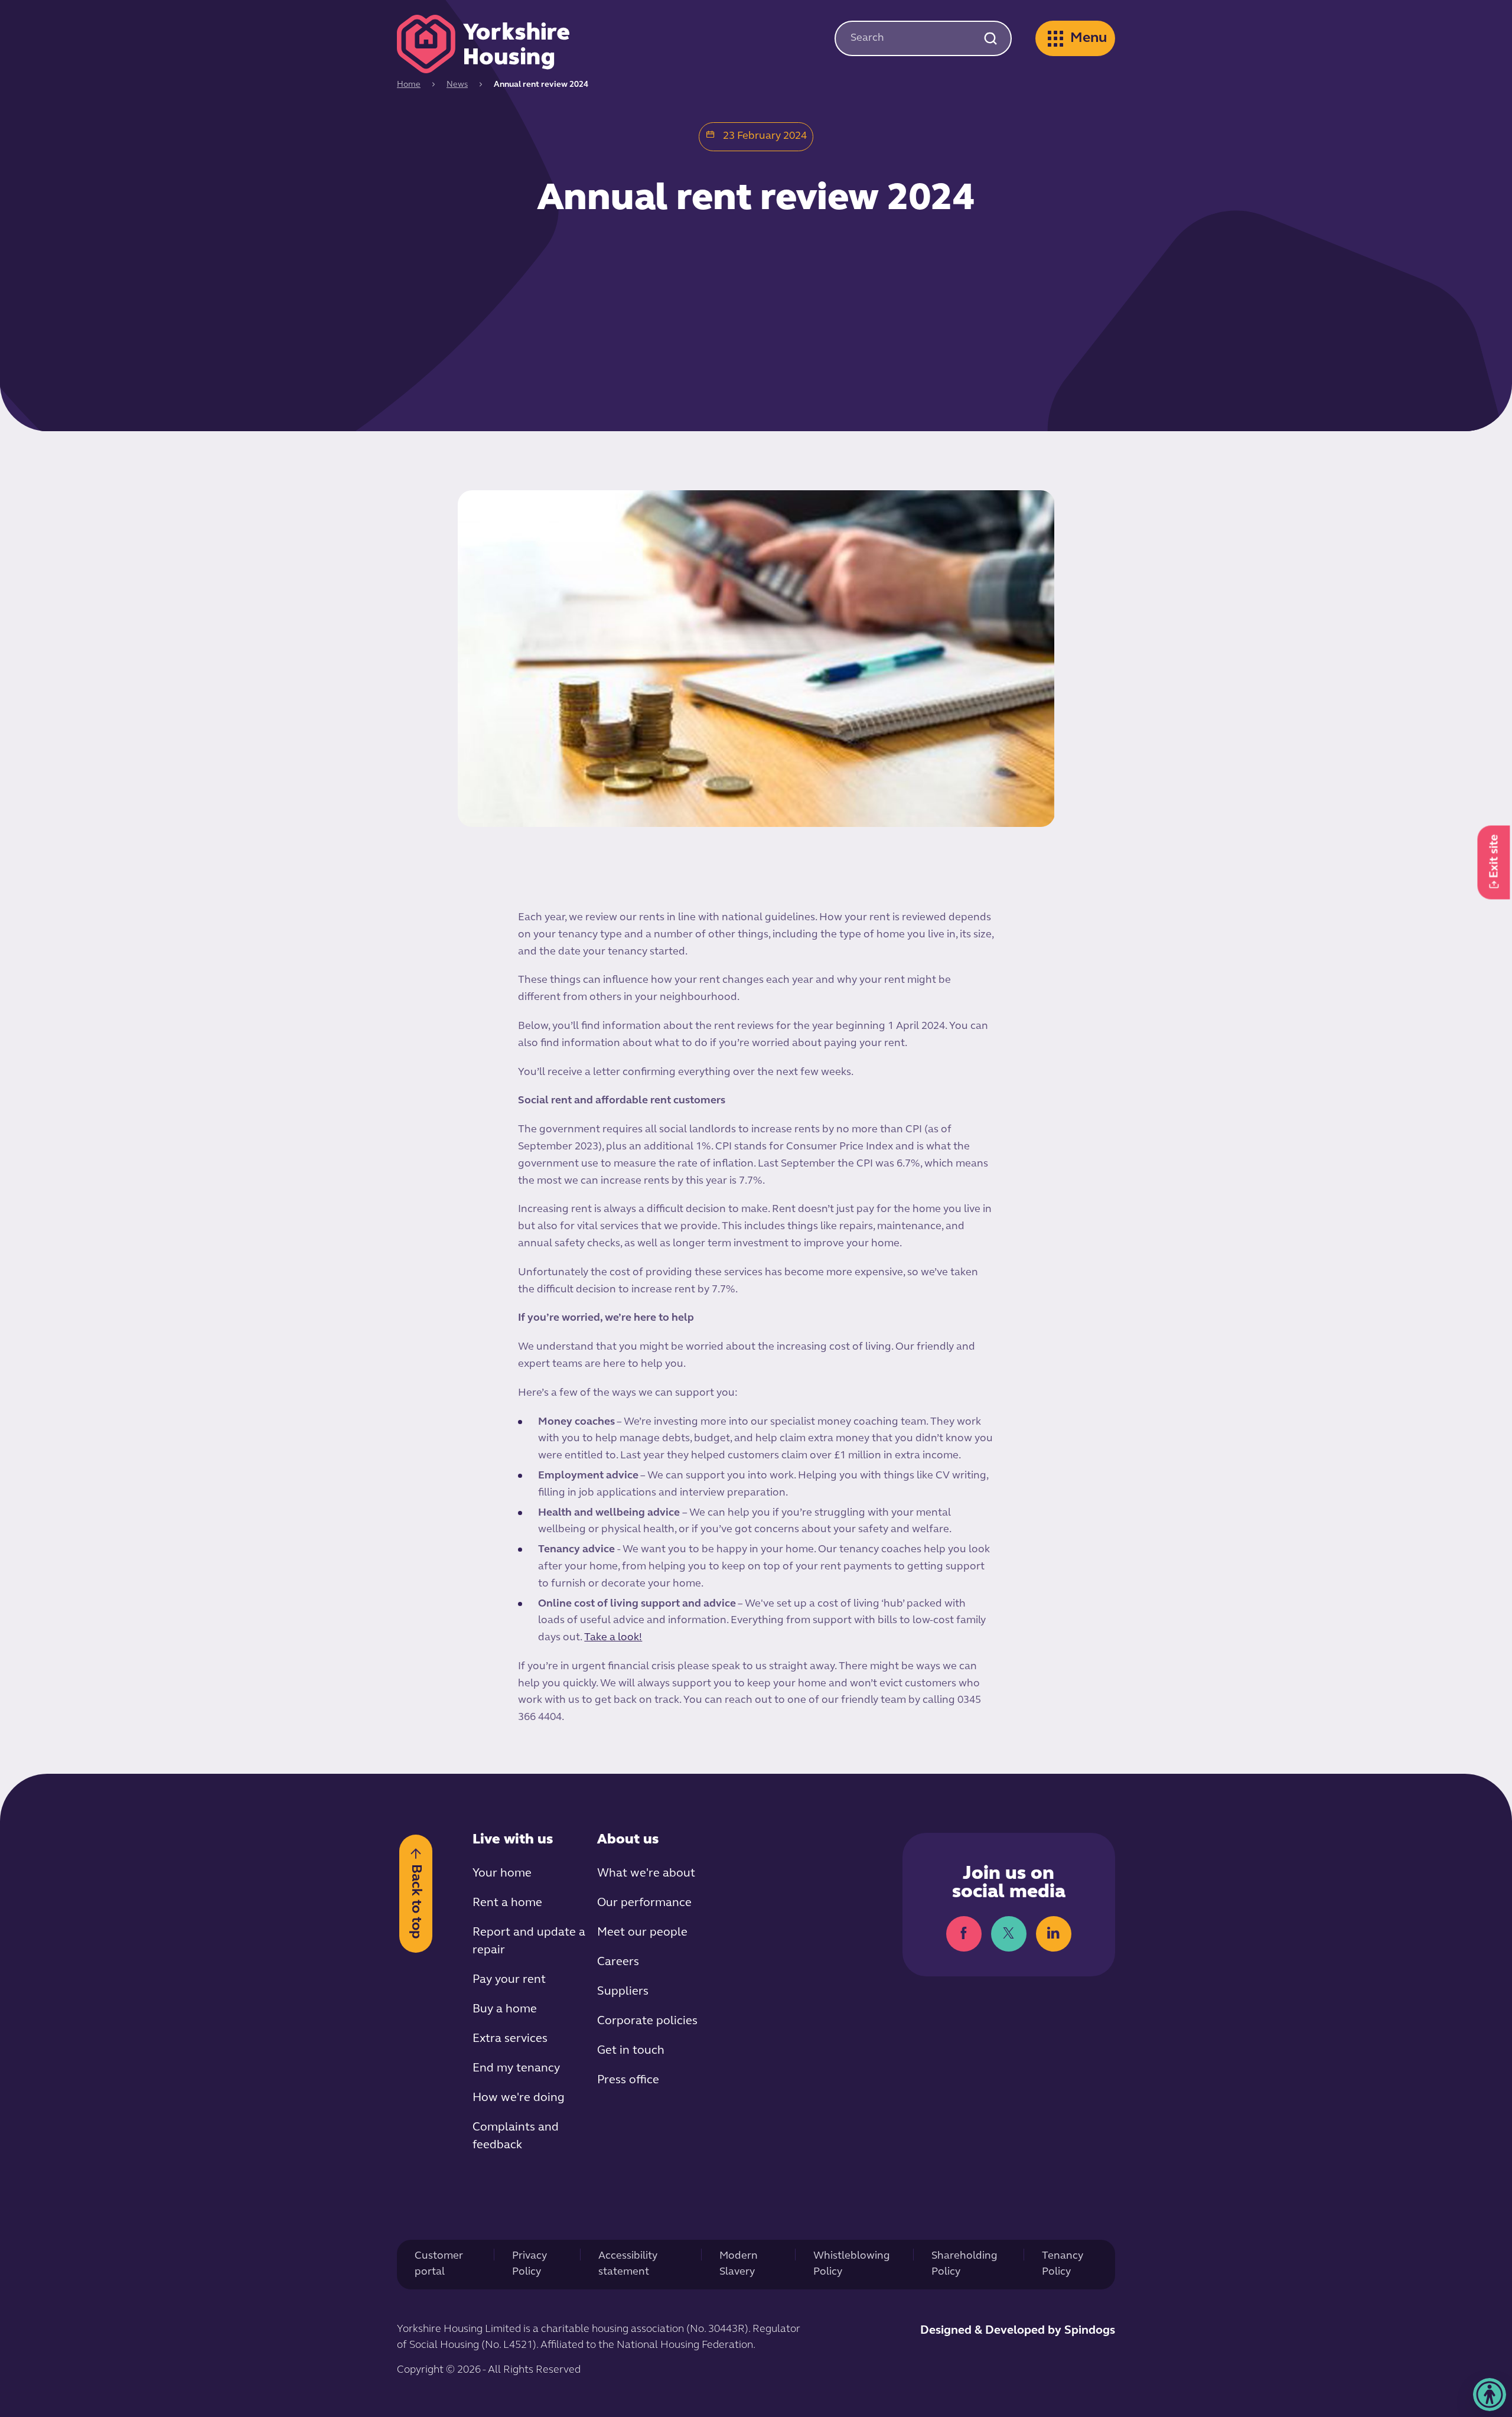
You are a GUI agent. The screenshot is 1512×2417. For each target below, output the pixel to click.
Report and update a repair (529, 1942)
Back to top (416, 1901)
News (457, 85)
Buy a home (505, 2009)
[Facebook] (964, 1934)
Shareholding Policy (964, 2264)
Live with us (513, 1840)
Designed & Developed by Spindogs (1018, 2331)
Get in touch (631, 2051)
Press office (628, 2080)
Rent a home (507, 1903)
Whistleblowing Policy (852, 2264)
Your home (502, 1874)
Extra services (510, 2039)
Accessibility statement (628, 2264)
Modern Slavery (739, 2264)
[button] (1490, 2395)
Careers (618, 1962)
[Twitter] (1009, 1934)
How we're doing (519, 2098)
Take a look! (613, 1638)
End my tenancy (516, 2069)
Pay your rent (509, 1980)
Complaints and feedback (516, 2136)
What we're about (646, 1874)
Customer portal (439, 2264)
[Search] (990, 38)
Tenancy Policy (1063, 2264)
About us (628, 1840)
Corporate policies (647, 2021)
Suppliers (623, 1992)
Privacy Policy (529, 2264)
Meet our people (642, 1933)
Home (409, 85)
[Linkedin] (1054, 1934)
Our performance (644, 1903)
